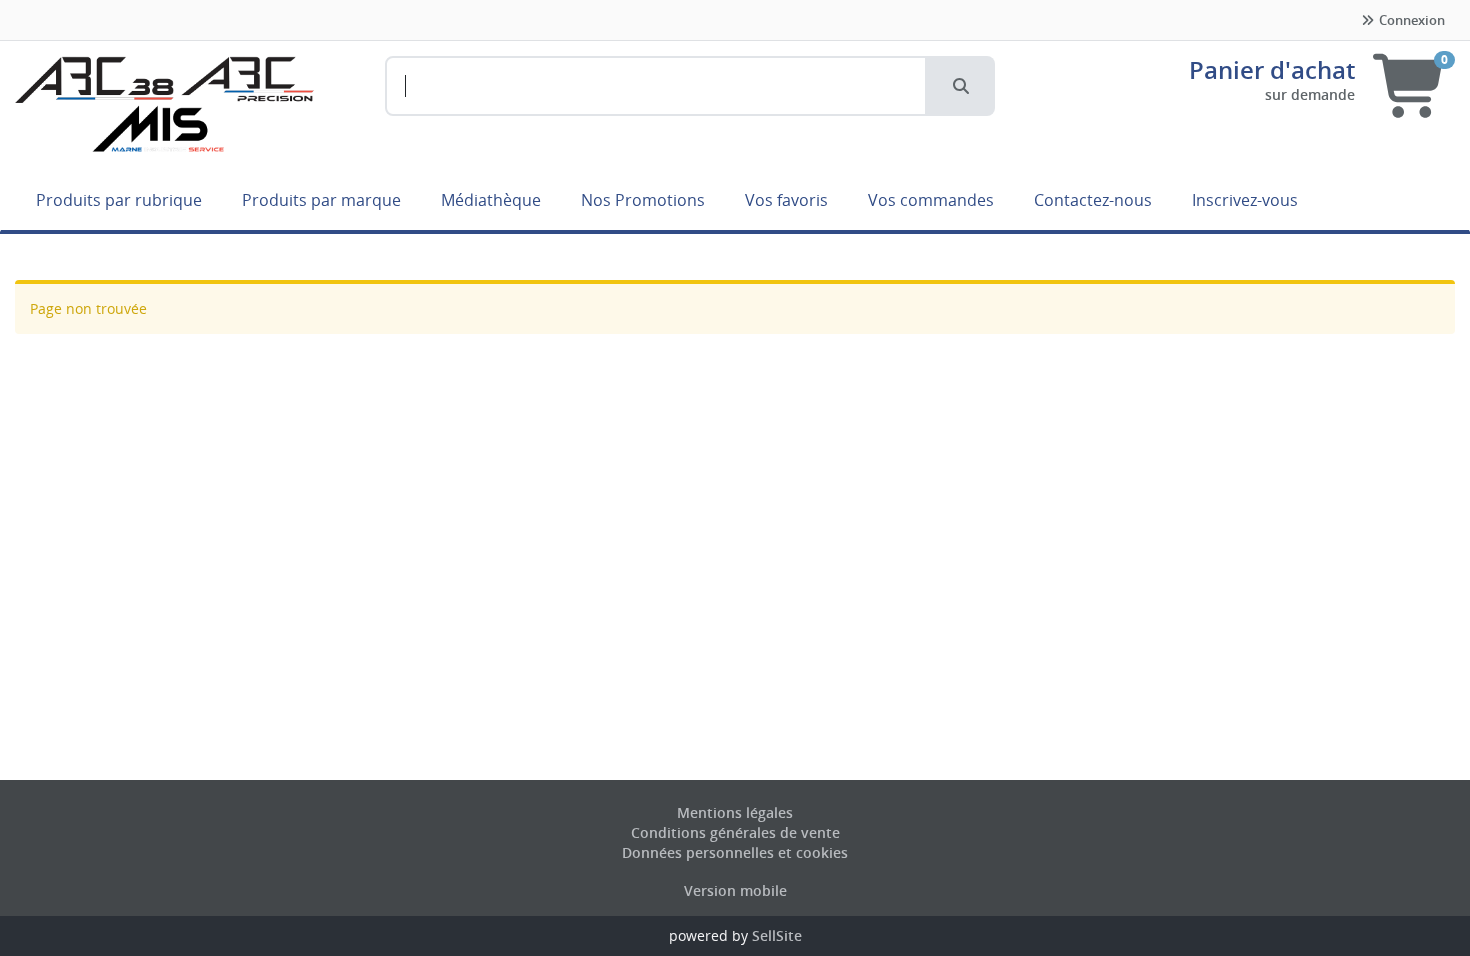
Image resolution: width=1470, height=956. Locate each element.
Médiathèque (491, 200)
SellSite (777, 935)
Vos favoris (786, 200)
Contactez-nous (1093, 200)
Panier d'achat (1272, 69)
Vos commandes (931, 200)
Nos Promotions (643, 200)
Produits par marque (321, 200)
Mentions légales (735, 812)
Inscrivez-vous (1245, 200)
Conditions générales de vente (735, 832)
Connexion (1410, 20)
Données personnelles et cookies (735, 852)
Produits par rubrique (119, 200)
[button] (961, 86)
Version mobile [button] (735, 890)
